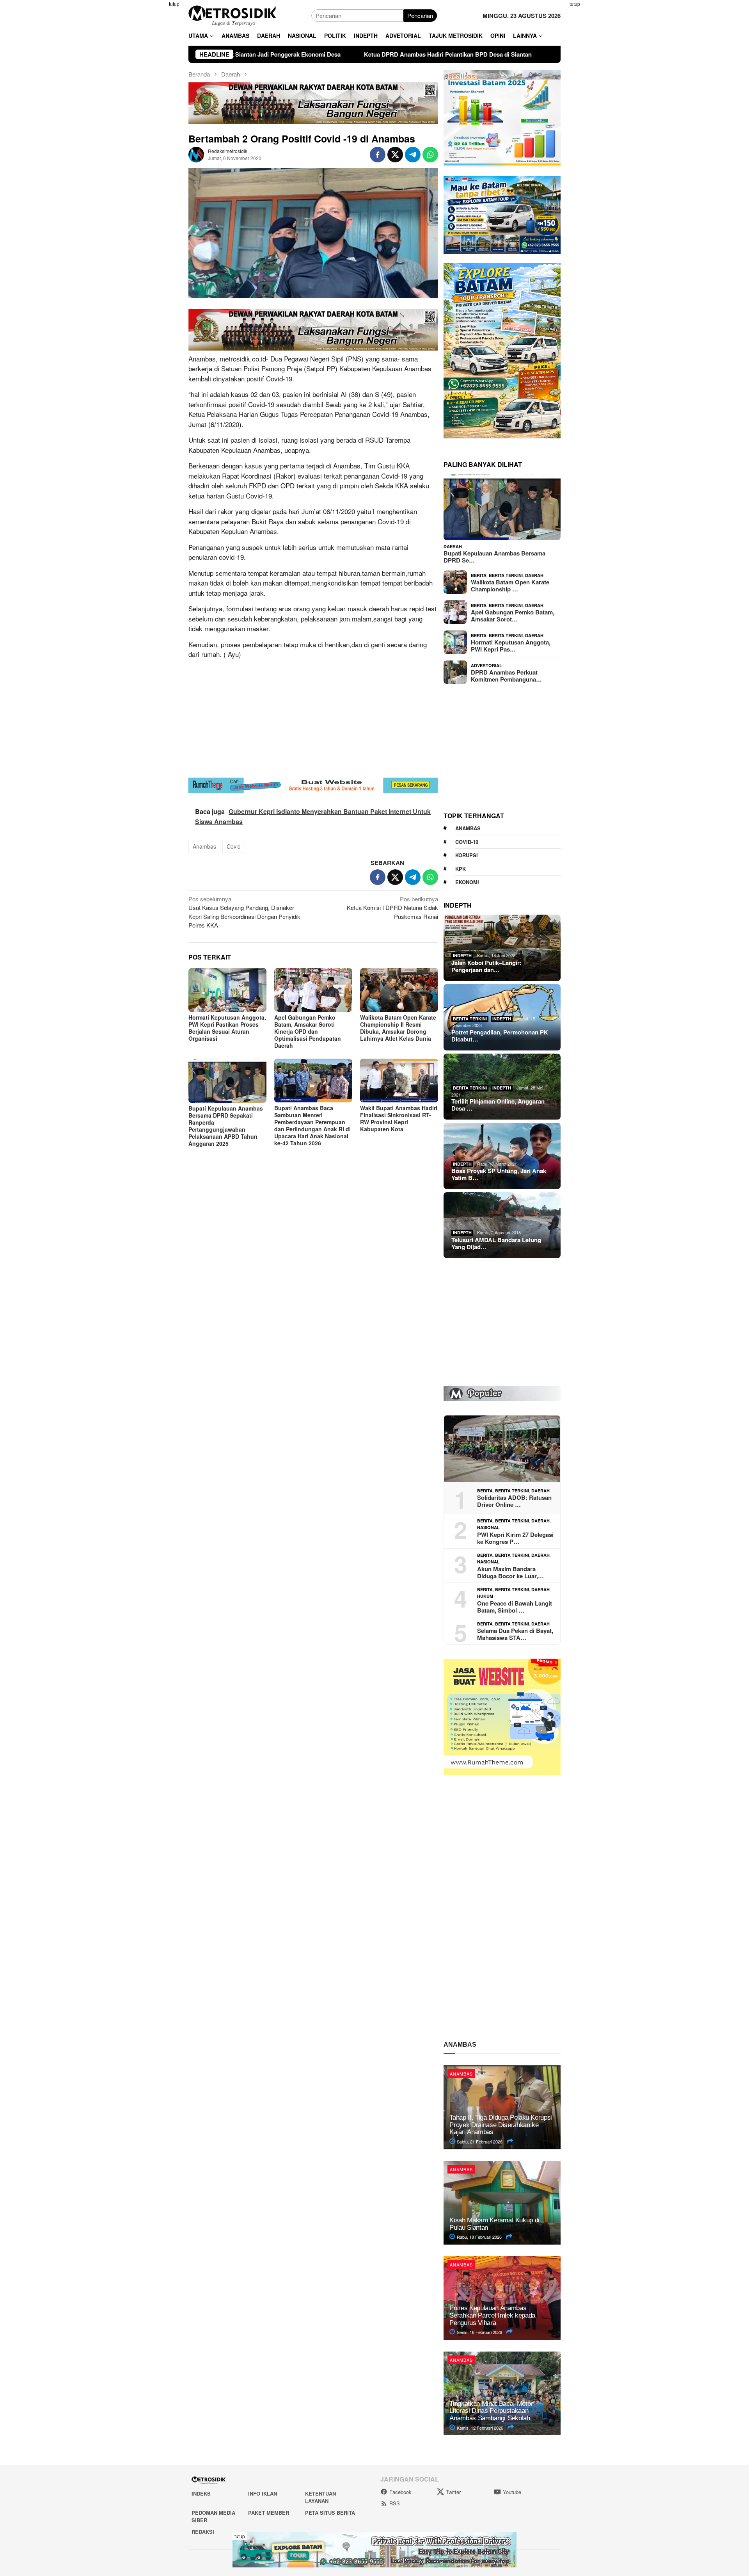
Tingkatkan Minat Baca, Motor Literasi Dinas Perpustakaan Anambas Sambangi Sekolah (491, 2411)
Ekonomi (467, 882)
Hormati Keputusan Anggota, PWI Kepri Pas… (511, 646)
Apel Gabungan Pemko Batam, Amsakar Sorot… (513, 616)
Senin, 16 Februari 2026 (479, 2332)
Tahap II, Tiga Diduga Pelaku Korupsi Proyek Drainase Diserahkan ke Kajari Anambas (501, 2125)
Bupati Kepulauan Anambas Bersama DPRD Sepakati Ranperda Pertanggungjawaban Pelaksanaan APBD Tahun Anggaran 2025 (226, 1126)
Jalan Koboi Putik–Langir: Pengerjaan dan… (486, 966)
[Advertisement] (150, 117)
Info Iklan (263, 2493)
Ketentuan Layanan (320, 2497)
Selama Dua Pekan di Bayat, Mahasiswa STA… (515, 1634)
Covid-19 (467, 842)
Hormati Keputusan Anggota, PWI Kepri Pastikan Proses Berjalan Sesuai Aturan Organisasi (227, 1028)
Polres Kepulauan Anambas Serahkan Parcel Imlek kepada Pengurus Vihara (492, 2315)
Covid (234, 846)
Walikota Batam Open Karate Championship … (510, 586)
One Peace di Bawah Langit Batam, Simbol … (515, 1607)
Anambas (204, 846)
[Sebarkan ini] (378, 155)
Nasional (488, 1527)
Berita (479, 575)
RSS (395, 2503)
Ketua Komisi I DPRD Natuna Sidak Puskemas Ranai (392, 908)
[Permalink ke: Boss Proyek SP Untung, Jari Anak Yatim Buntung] (502, 1156)
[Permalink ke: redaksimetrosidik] (196, 154)
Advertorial (486, 665)
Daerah (453, 546)
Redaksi (203, 2532)
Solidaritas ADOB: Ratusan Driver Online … (514, 1501)
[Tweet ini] (395, 155)
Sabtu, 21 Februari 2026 (479, 2142)
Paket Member (269, 2513)
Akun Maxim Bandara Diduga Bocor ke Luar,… (510, 1572)
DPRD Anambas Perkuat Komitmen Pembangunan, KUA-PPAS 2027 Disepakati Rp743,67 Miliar (513, 54)
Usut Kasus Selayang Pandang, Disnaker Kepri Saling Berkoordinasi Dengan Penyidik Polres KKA (244, 912)
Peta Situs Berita (330, 2513)
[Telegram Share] (413, 155)
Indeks (201, 2493)
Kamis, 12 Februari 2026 (479, 2428)
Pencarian (420, 15)
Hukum (485, 1596)
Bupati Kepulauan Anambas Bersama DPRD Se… (494, 557)
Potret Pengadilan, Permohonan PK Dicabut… (500, 1036)
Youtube (512, 2492)
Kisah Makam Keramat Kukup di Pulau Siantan (494, 2224)
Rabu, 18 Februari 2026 (479, 2237)
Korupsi (467, 855)
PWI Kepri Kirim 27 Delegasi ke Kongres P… (515, 1538)
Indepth (462, 955)
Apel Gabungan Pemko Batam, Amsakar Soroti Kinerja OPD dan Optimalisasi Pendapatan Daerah (308, 1031)
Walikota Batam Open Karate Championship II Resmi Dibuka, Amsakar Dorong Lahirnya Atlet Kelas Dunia (398, 1028)
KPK (461, 869)
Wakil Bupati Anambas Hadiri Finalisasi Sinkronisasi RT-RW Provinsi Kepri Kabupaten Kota (399, 1118)
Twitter (453, 2492)
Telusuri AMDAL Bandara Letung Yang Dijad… (496, 1243)
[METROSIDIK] (232, 15)
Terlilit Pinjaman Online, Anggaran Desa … (498, 1105)
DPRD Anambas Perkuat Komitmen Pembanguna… (506, 676)
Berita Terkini (506, 575)
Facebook (400, 2492)
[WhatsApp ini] (430, 155)
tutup (174, 4)
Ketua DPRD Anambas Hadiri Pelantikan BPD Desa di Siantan (277, 54)
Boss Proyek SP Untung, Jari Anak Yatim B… (499, 1174)
